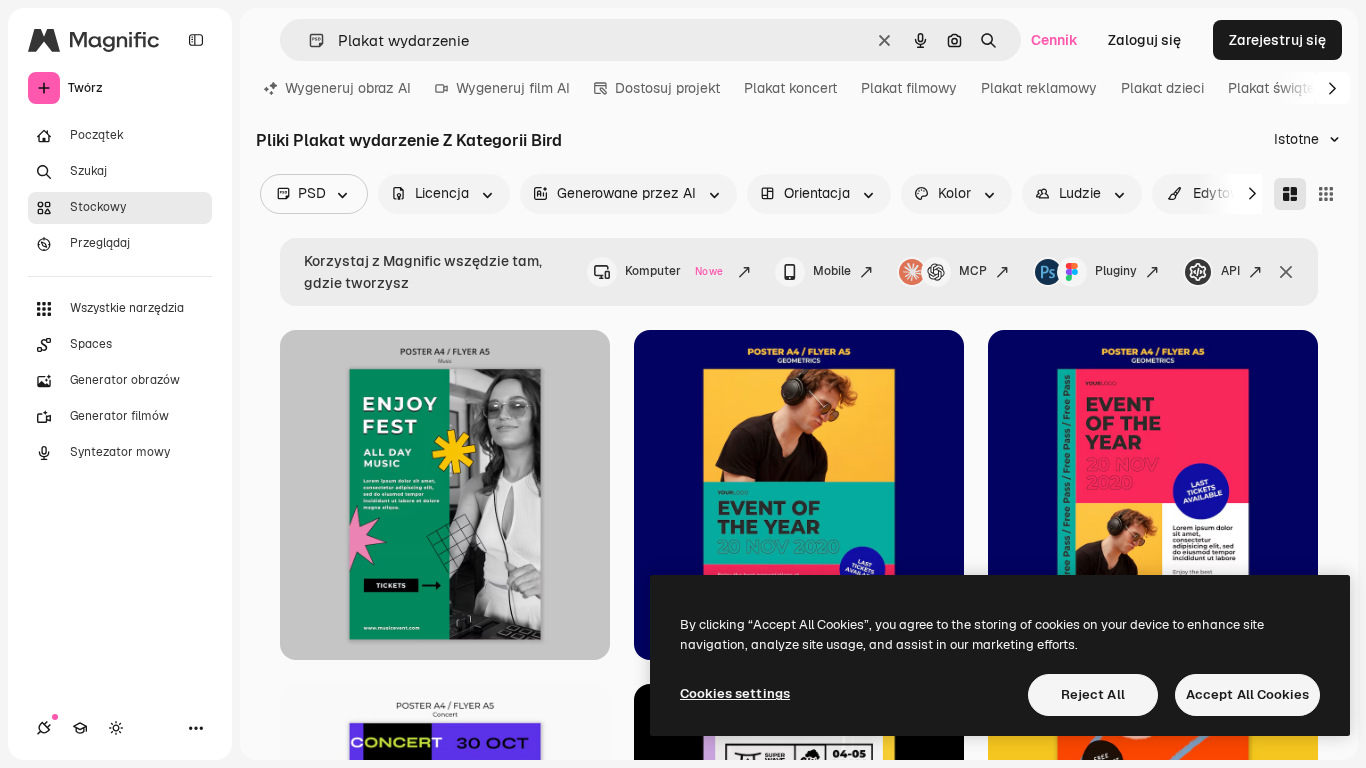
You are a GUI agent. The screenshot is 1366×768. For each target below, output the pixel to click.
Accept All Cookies (1247, 694)
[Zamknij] (1286, 272)
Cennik (1054, 40)
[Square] (1326, 194)
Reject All (1093, 694)
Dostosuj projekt (667, 88)
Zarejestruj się (1277, 40)
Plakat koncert (790, 88)
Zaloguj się (1144, 40)
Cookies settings (735, 693)
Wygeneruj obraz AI (348, 88)
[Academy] (80, 728)
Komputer (674, 271)
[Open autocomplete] (308, 40)
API (1230, 271)
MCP (973, 271)
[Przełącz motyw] (116, 728)
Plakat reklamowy (1039, 88)
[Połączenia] (44, 728)
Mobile (832, 271)
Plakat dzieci (1162, 88)
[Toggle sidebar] (196, 40)
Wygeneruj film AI (513, 88)
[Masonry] (1290, 194)
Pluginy (1116, 271)
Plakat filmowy (909, 88)
